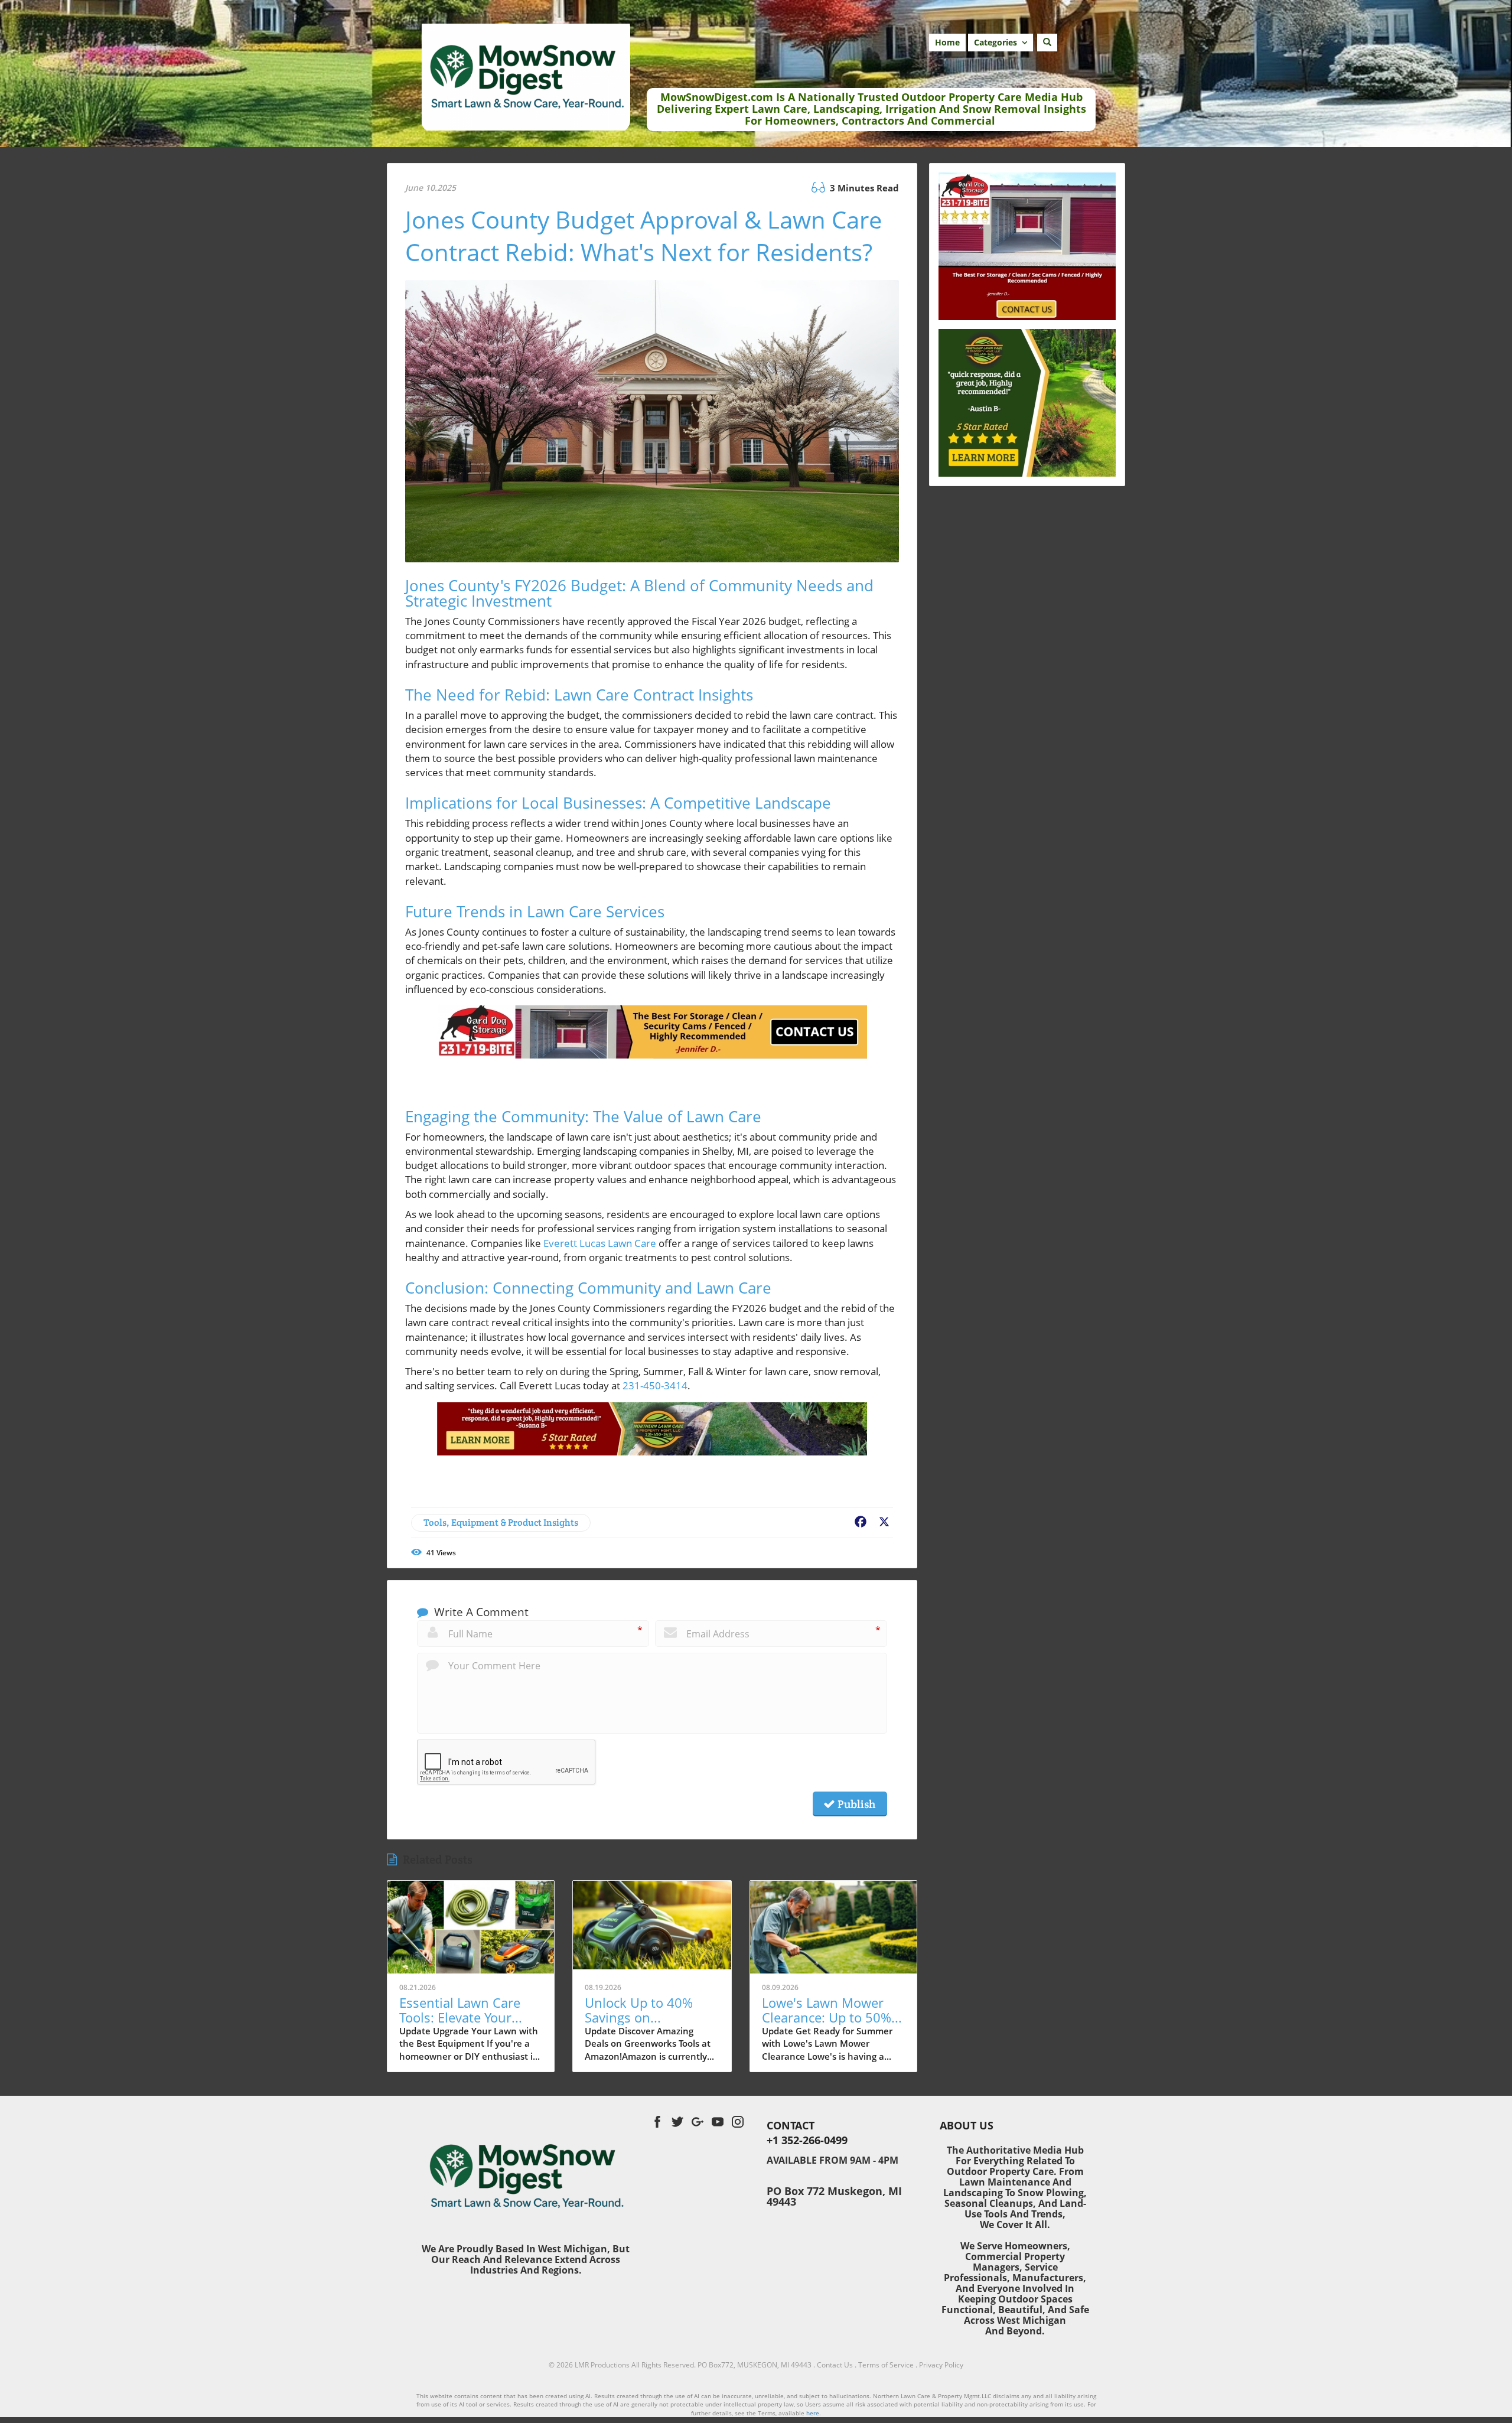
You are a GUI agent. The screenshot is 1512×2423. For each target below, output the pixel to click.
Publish (855, 1804)
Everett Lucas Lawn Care (600, 1243)
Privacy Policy (941, 2365)
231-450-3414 (655, 1385)
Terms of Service (886, 2365)
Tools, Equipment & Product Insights (501, 1522)
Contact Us (835, 2365)
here (813, 2413)
